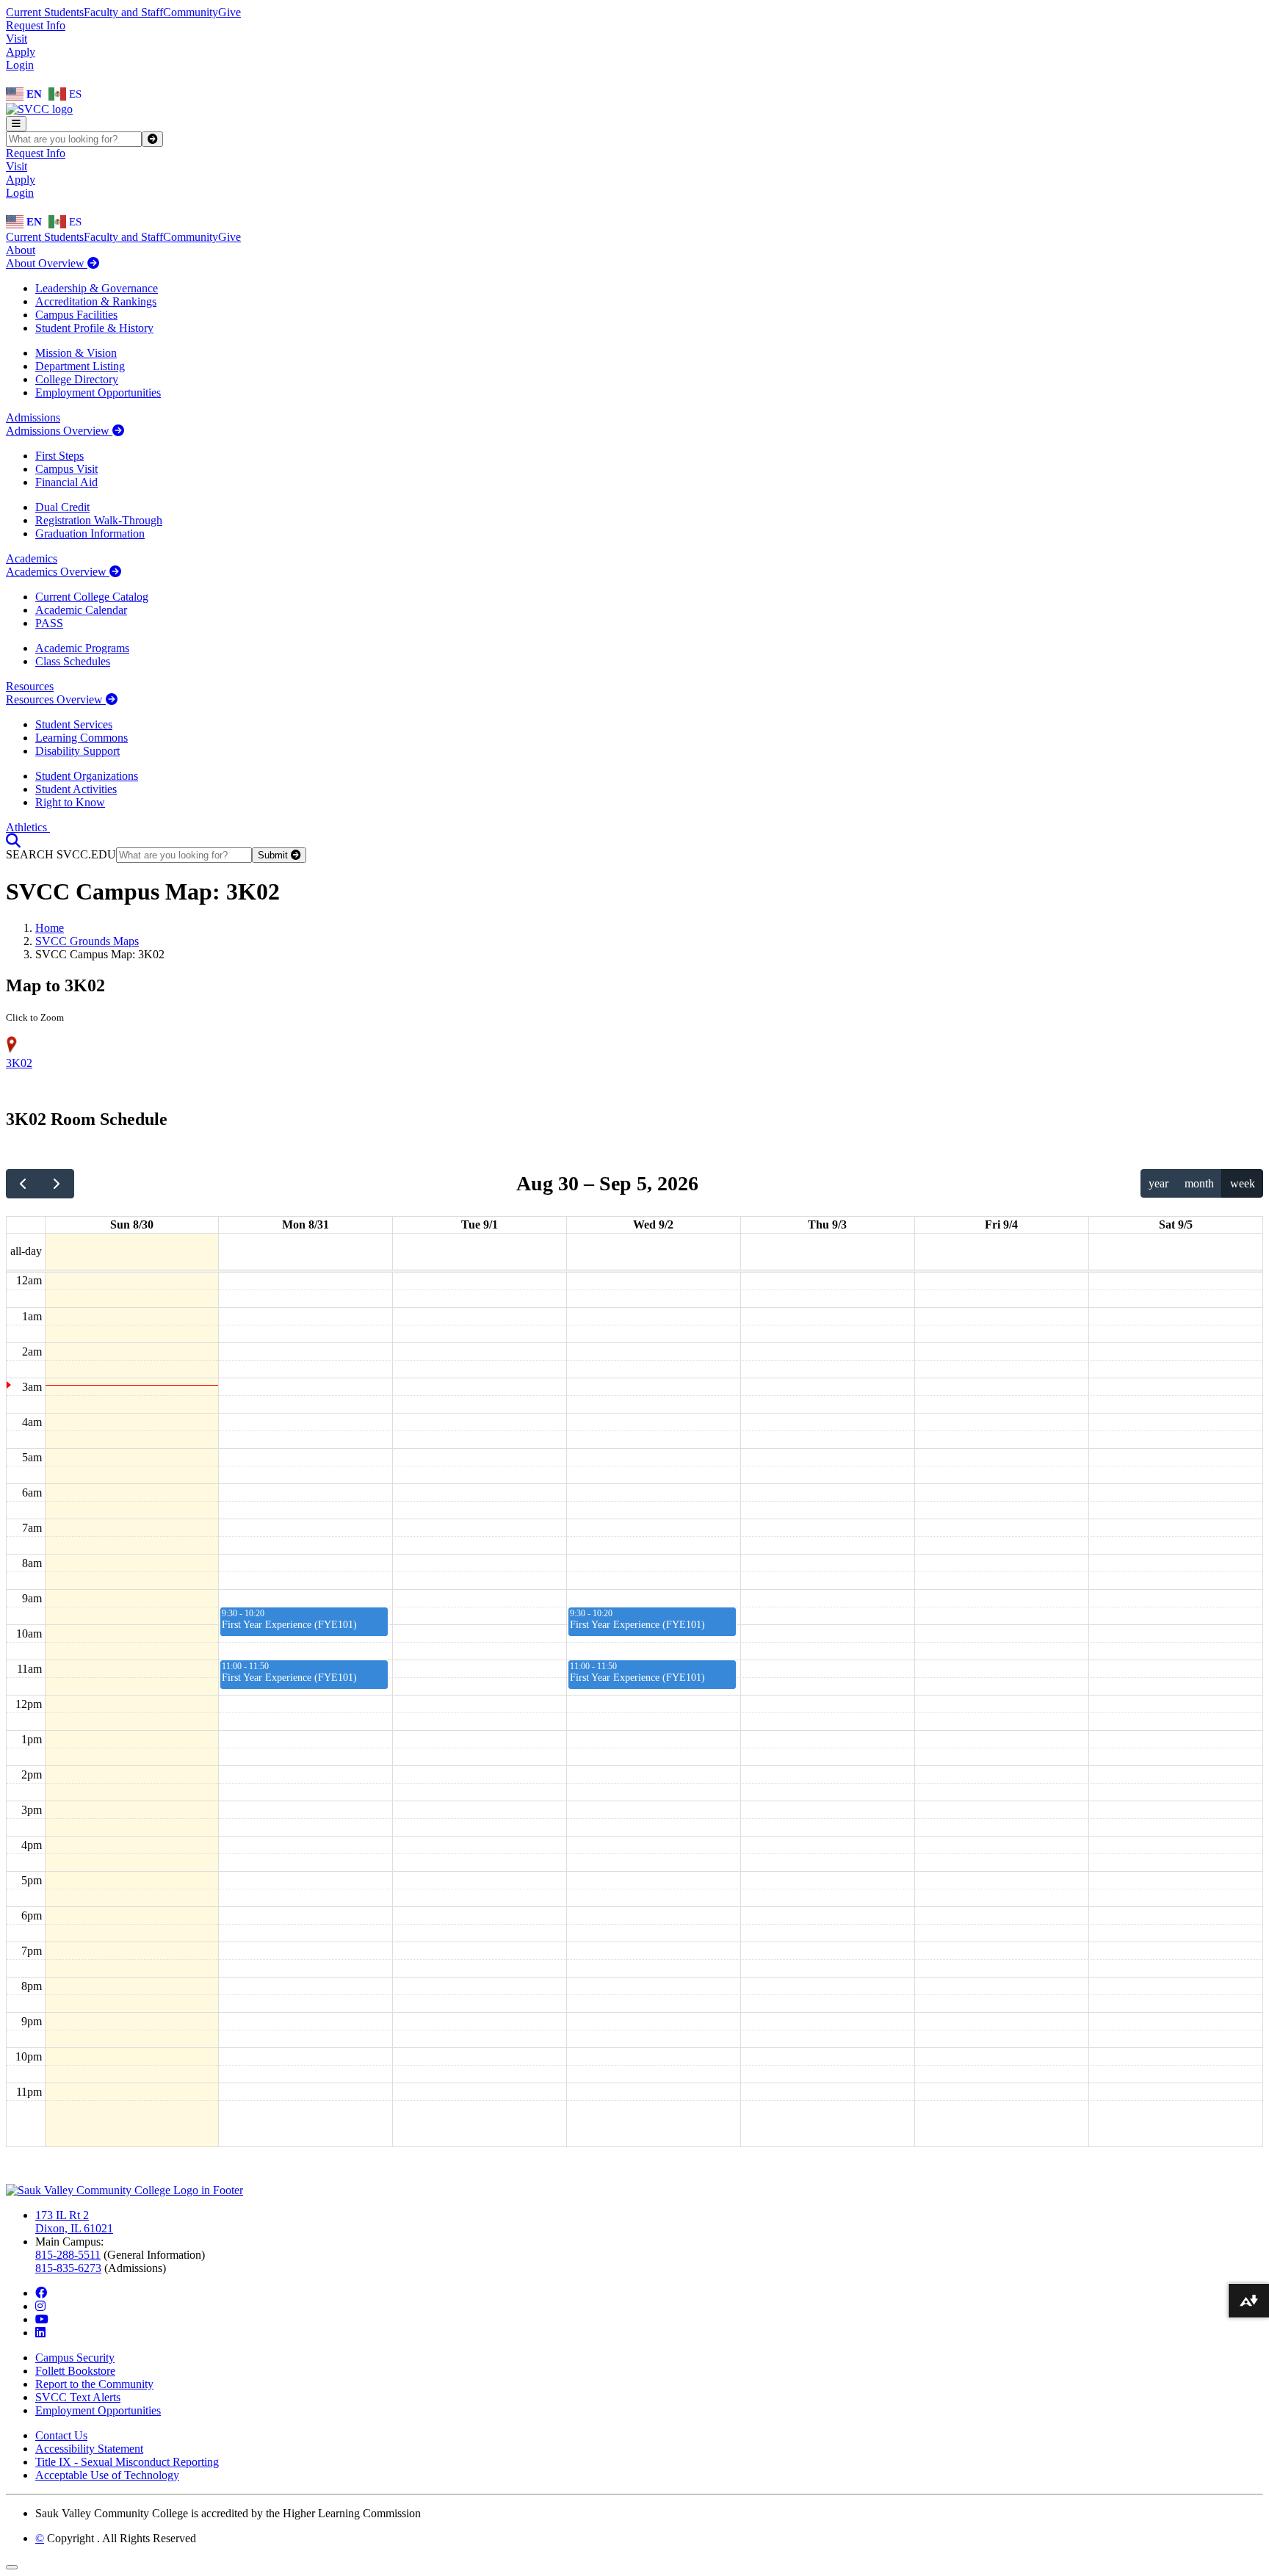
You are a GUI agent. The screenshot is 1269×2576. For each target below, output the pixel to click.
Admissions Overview (59, 431)
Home (50, 928)
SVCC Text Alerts (78, 2397)
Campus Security (75, 2358)
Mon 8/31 (305, 1224)
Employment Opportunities (98, 392)
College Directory (77, 379)
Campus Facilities (76, 315)
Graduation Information (90, 533)
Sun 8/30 (132, 1224)
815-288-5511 (68, 2255)
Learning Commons (82, 738)
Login (20, 65)
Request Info (36, 25)
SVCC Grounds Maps (87, 941)
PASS (49, 623)
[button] (13, 840)
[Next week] (57, 1184)
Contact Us (61, 2435)
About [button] (21, 250)
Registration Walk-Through (99, 520)
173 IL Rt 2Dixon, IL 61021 (74, 2222)
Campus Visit (66, 469)
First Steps (59, 456)
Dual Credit (62, 507)
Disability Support (77, 751)
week (1243, 1183)
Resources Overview (56, 699)
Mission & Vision (76, 353)
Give (229, 12)
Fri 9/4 (1001, 1224)
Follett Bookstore (75, 2371)
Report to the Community (94, 2384)
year (1158, 1183)
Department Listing (80, 366)
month (1199, 1183)
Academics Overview (58, 572)
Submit (274, 855)
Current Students (45, 12)
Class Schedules (73, 661)
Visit (17, 39)
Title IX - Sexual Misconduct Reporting (127, 2462)
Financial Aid (66, 482)
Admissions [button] (33, 417)
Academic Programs (82, 648)
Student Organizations (87, 776)
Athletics (28, 827)
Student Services (74, 724)
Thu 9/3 (827, 1224)
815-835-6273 (68, 2268)
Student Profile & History (94, 328)
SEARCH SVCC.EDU (61, 854)
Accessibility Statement (89, 2449)
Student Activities (76, 789)
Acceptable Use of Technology (107, 2475)
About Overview (47, 263)
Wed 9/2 (653, 1224)
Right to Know (70, 802)
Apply (21, 52)
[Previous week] (23, 1184)
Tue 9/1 (480, 1224)
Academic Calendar (81, 610)
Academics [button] (32, 558)
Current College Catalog (92, 597)
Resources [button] (30, 686)
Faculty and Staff (123, 12)
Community (191, 12)
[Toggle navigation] (16, 124)
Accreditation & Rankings (96, 301)
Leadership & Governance (97, 288)
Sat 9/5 (1176, 1224)
